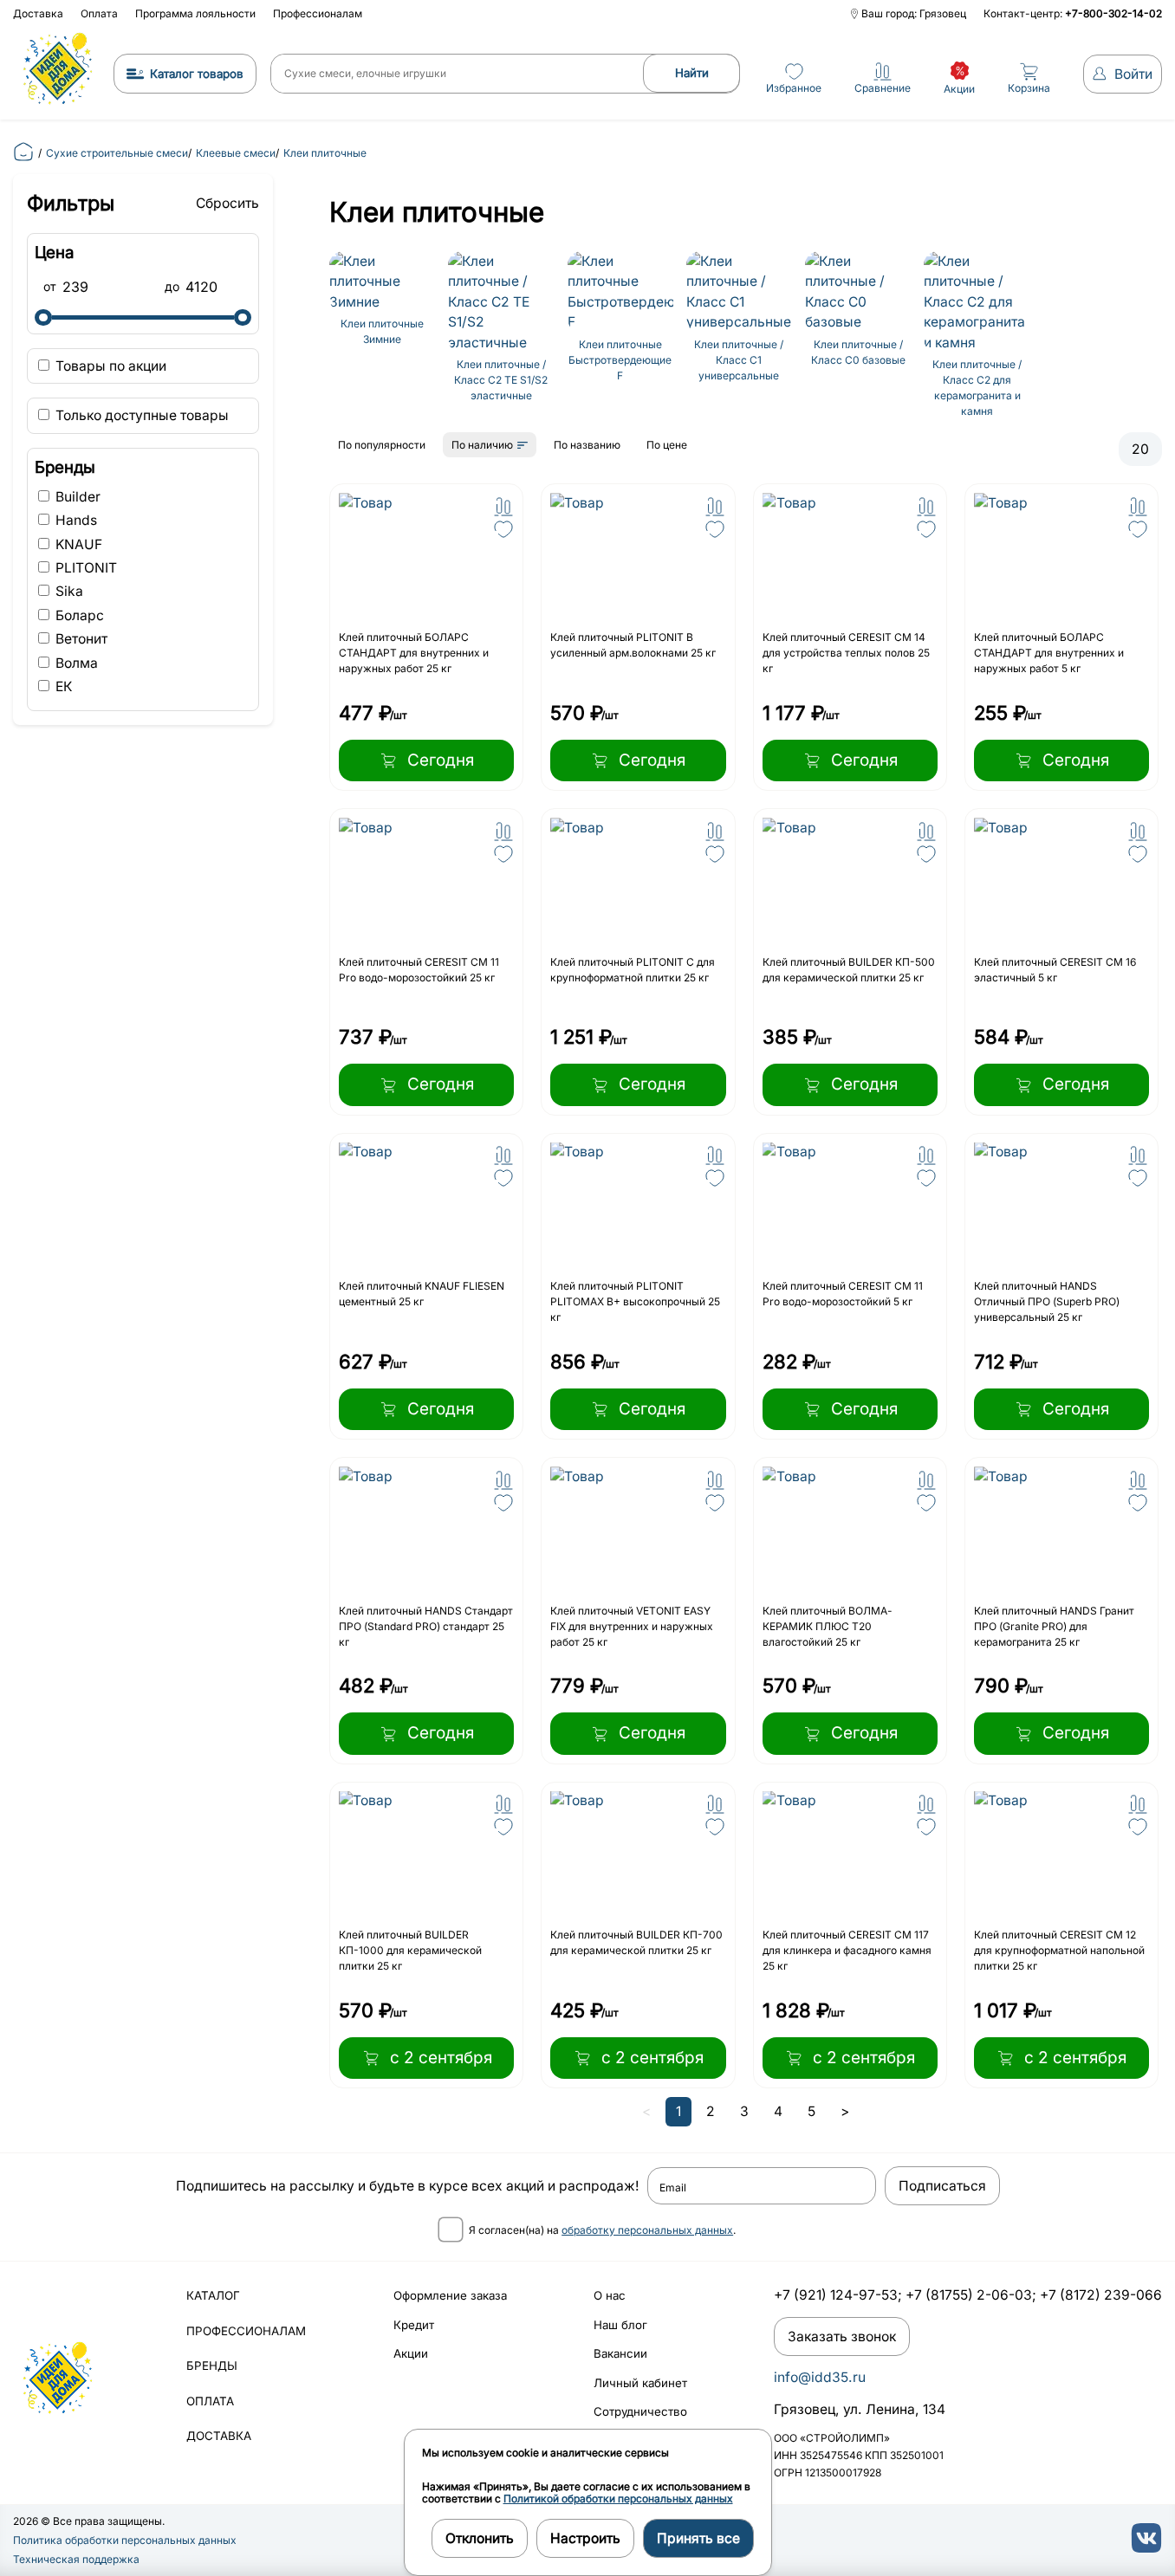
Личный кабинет (640, 2383)
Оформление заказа (450, 2295)
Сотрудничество (640, 2411)
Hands (75, 520)
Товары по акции (109, 366)
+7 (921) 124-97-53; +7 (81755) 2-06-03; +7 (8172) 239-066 (968, 2295)
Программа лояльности (195, 13)
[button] (503, 507)
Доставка (38, 13)
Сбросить (227, 203)
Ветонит (80, 639)
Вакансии (620, 2353)
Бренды (212, 2366)
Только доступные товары (140, 415)
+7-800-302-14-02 (1113, 13)
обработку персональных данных (647, 2230)
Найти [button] (692, 73)
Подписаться (942, 2186)
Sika (68, 591)
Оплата (99, 13)
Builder (76, 497)
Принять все (698, 2538)
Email (673, 2188)
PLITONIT (84, 568)
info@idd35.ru (820, 2377)
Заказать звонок (842, 2337)
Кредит (414, 2325)
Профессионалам (318, 13)
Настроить (585, 2538)
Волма (75, 663)
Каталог (213, 2295)
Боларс (78, 615)
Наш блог (620, 2325)
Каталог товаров (197, 74)
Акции (411, 2353)
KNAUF (77, 544)
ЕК (62, 686)
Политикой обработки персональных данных (618, 2498)
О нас (610, 2295)
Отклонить (480, 2538)
